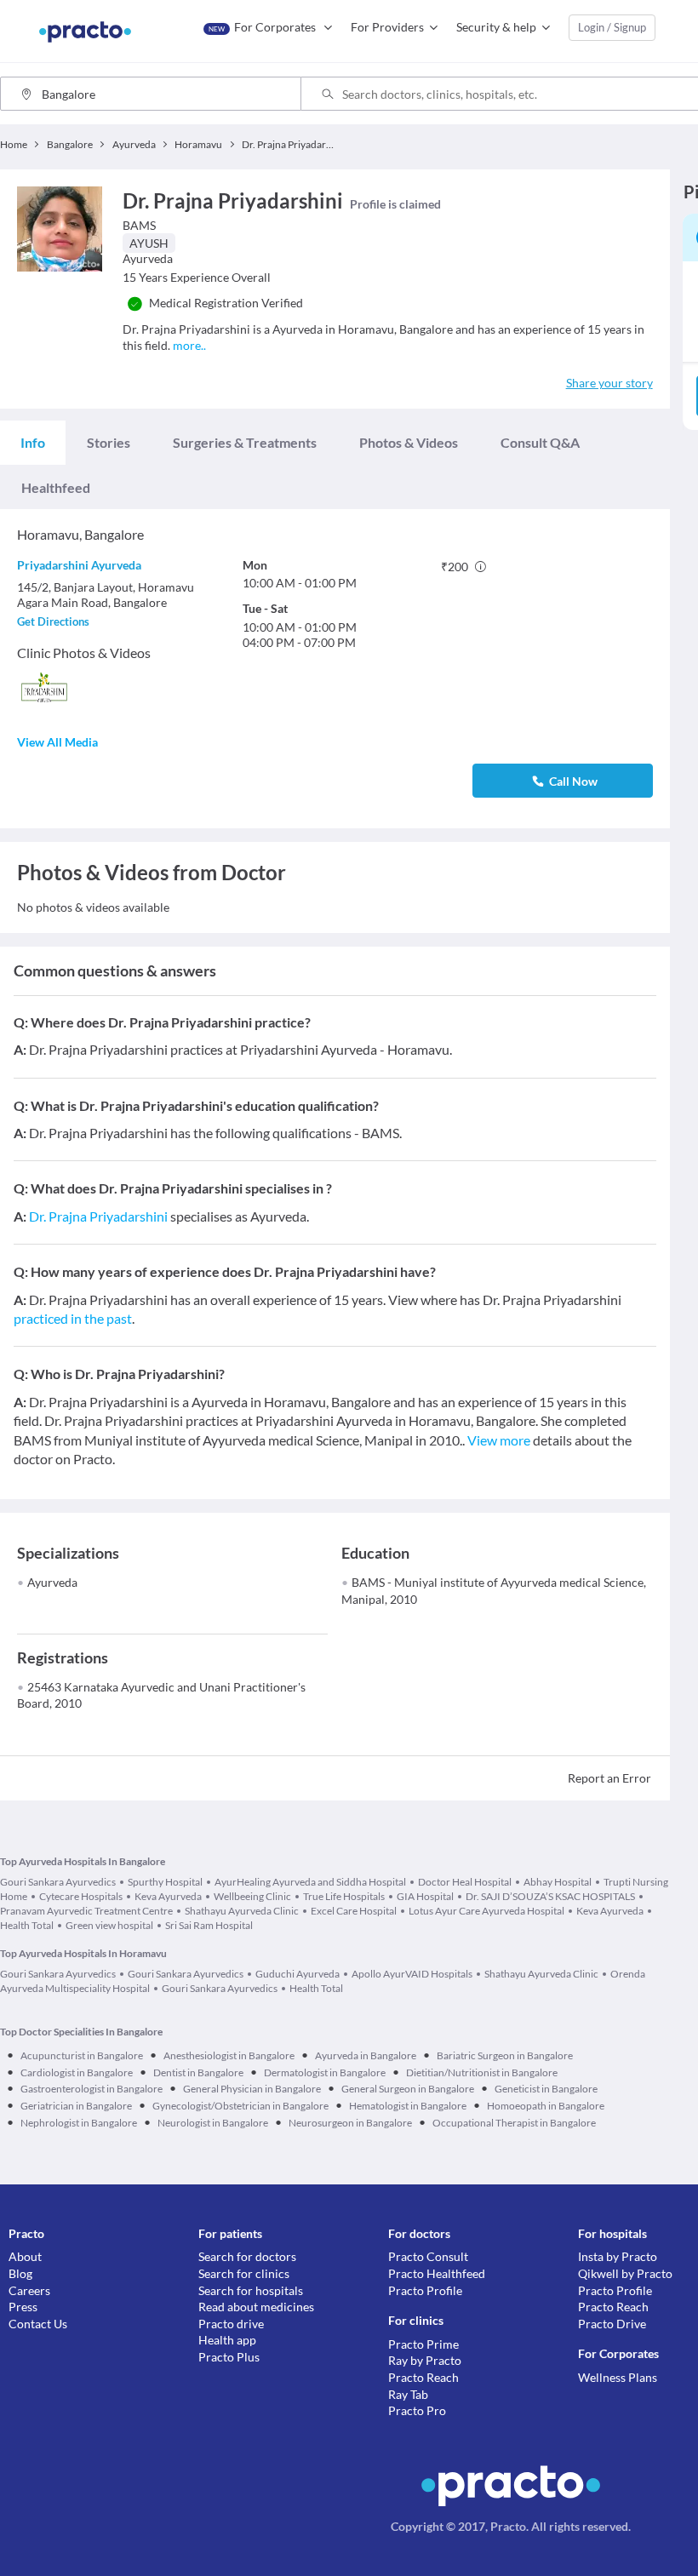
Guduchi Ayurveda (298, 1974)
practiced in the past (73, 1318)
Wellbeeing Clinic (252, 1896)
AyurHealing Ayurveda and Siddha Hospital (310, 1882)
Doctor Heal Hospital (465, 1882)
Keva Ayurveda (168, 1896)
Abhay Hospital (558, 1882)
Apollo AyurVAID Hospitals (412, 1974)
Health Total (316, 1988)
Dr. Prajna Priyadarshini (98, 1216)
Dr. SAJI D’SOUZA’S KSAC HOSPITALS (550, 1896)
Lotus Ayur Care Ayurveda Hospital (486, 1911)
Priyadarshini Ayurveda (79, 565)
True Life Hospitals (344, 1896)
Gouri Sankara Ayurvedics (58, 1882)
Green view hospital (109, 1925)
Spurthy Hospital (165, 1882)
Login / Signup (612, 27)
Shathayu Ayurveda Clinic (242, 1911)
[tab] (33, 443)
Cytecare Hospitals (81, 1896)
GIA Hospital (425, 1896)
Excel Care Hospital (354, 1911)
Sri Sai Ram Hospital (209, 1925)
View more (499, 1440)
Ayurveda (52, 1582)
